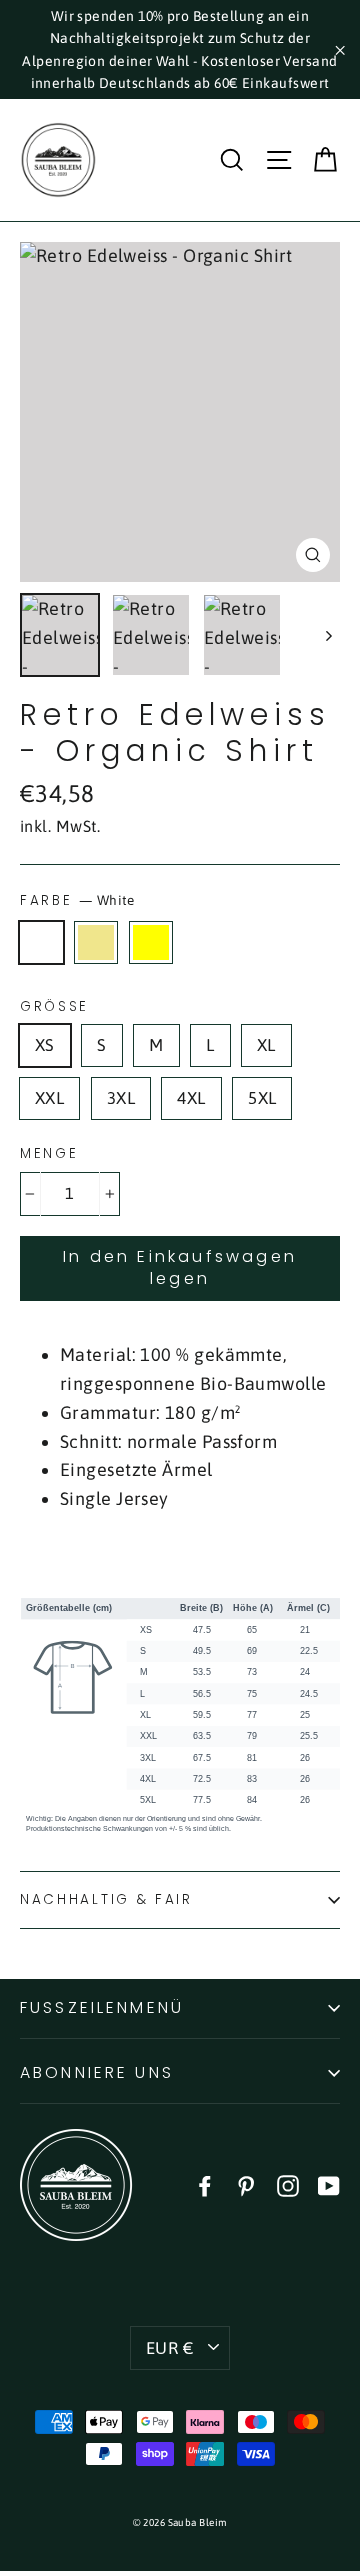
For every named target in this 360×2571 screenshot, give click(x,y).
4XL (191, 1098)
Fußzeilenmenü (102, 2007)
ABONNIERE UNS (97, 2072)
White (41, 942)
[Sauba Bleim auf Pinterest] (246, 2184)
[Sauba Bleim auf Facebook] (205, 2184)
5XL (262, 1098)
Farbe (77, 900)
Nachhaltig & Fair (106, 1899)
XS (45, 1045)
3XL (121, 1098)
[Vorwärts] (327, 635)
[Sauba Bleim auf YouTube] (329, 2184)
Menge (49, 1154)
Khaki (96, 942)
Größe (54, 1007)
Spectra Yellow (151, 942)
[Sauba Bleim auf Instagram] (288, 2184)
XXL (49, 1098)
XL (266, 1045)
